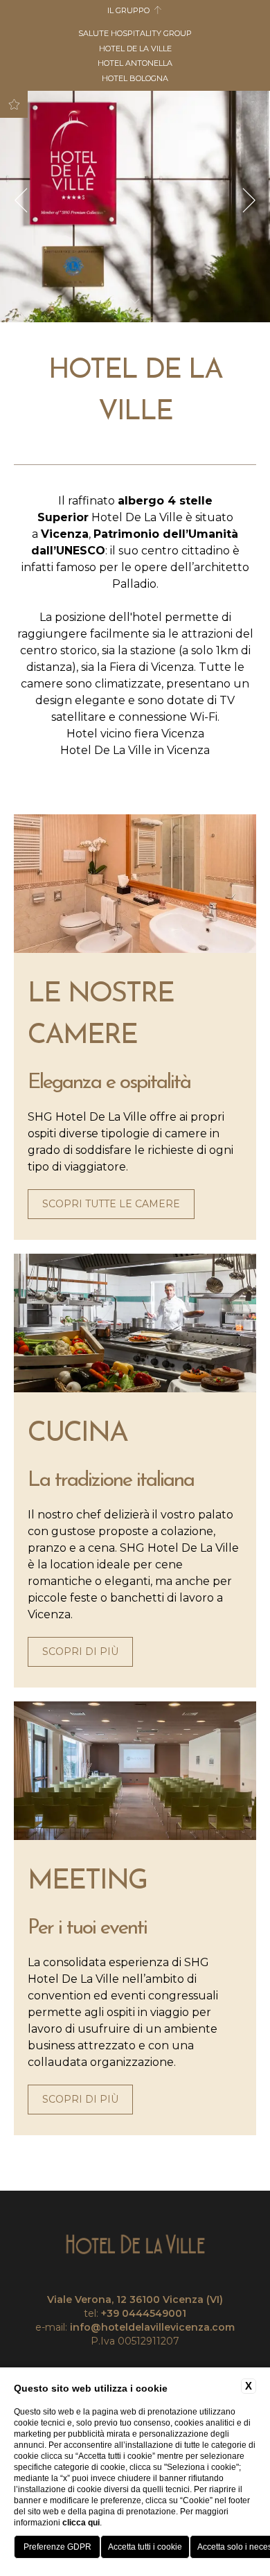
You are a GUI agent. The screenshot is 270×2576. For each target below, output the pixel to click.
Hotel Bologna (135, 78)
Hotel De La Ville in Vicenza (135, 750)
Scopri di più (80, 1651)
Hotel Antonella (135, 63)
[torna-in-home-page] (135, 2245)
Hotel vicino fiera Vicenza (135, 734)
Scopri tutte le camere (111, 1204)
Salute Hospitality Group (135, 33)
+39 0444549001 (144, 2313)
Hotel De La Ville (135, 49)
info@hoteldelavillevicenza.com (152, 2327)
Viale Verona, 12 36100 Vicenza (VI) (135, 2299)
